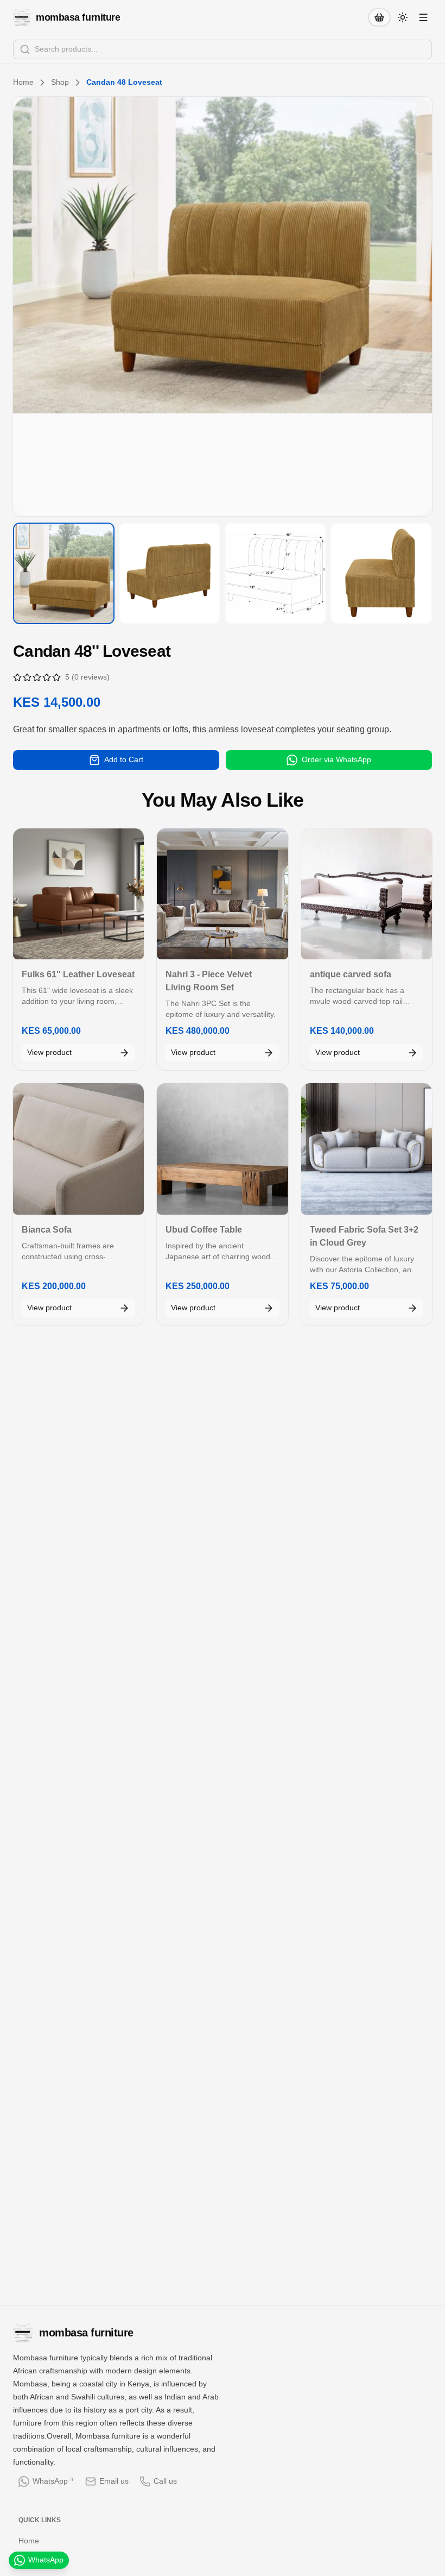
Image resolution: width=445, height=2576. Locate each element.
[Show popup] (429, 49)
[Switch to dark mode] (403, 17)
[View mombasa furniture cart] (379, 17)
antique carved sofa (351, 974)
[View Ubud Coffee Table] (222, 1149)
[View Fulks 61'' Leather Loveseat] (78, 894)
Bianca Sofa (47, 1230)
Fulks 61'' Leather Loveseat (78, 974)
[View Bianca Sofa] (78, 1149)
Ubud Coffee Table (204, 1230)
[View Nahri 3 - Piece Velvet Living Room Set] (222, 894)
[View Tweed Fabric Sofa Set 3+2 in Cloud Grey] (367, 1149)
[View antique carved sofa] (367, 894)
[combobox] (223, 49)
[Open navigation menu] (423, 17)
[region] (223, 306)
